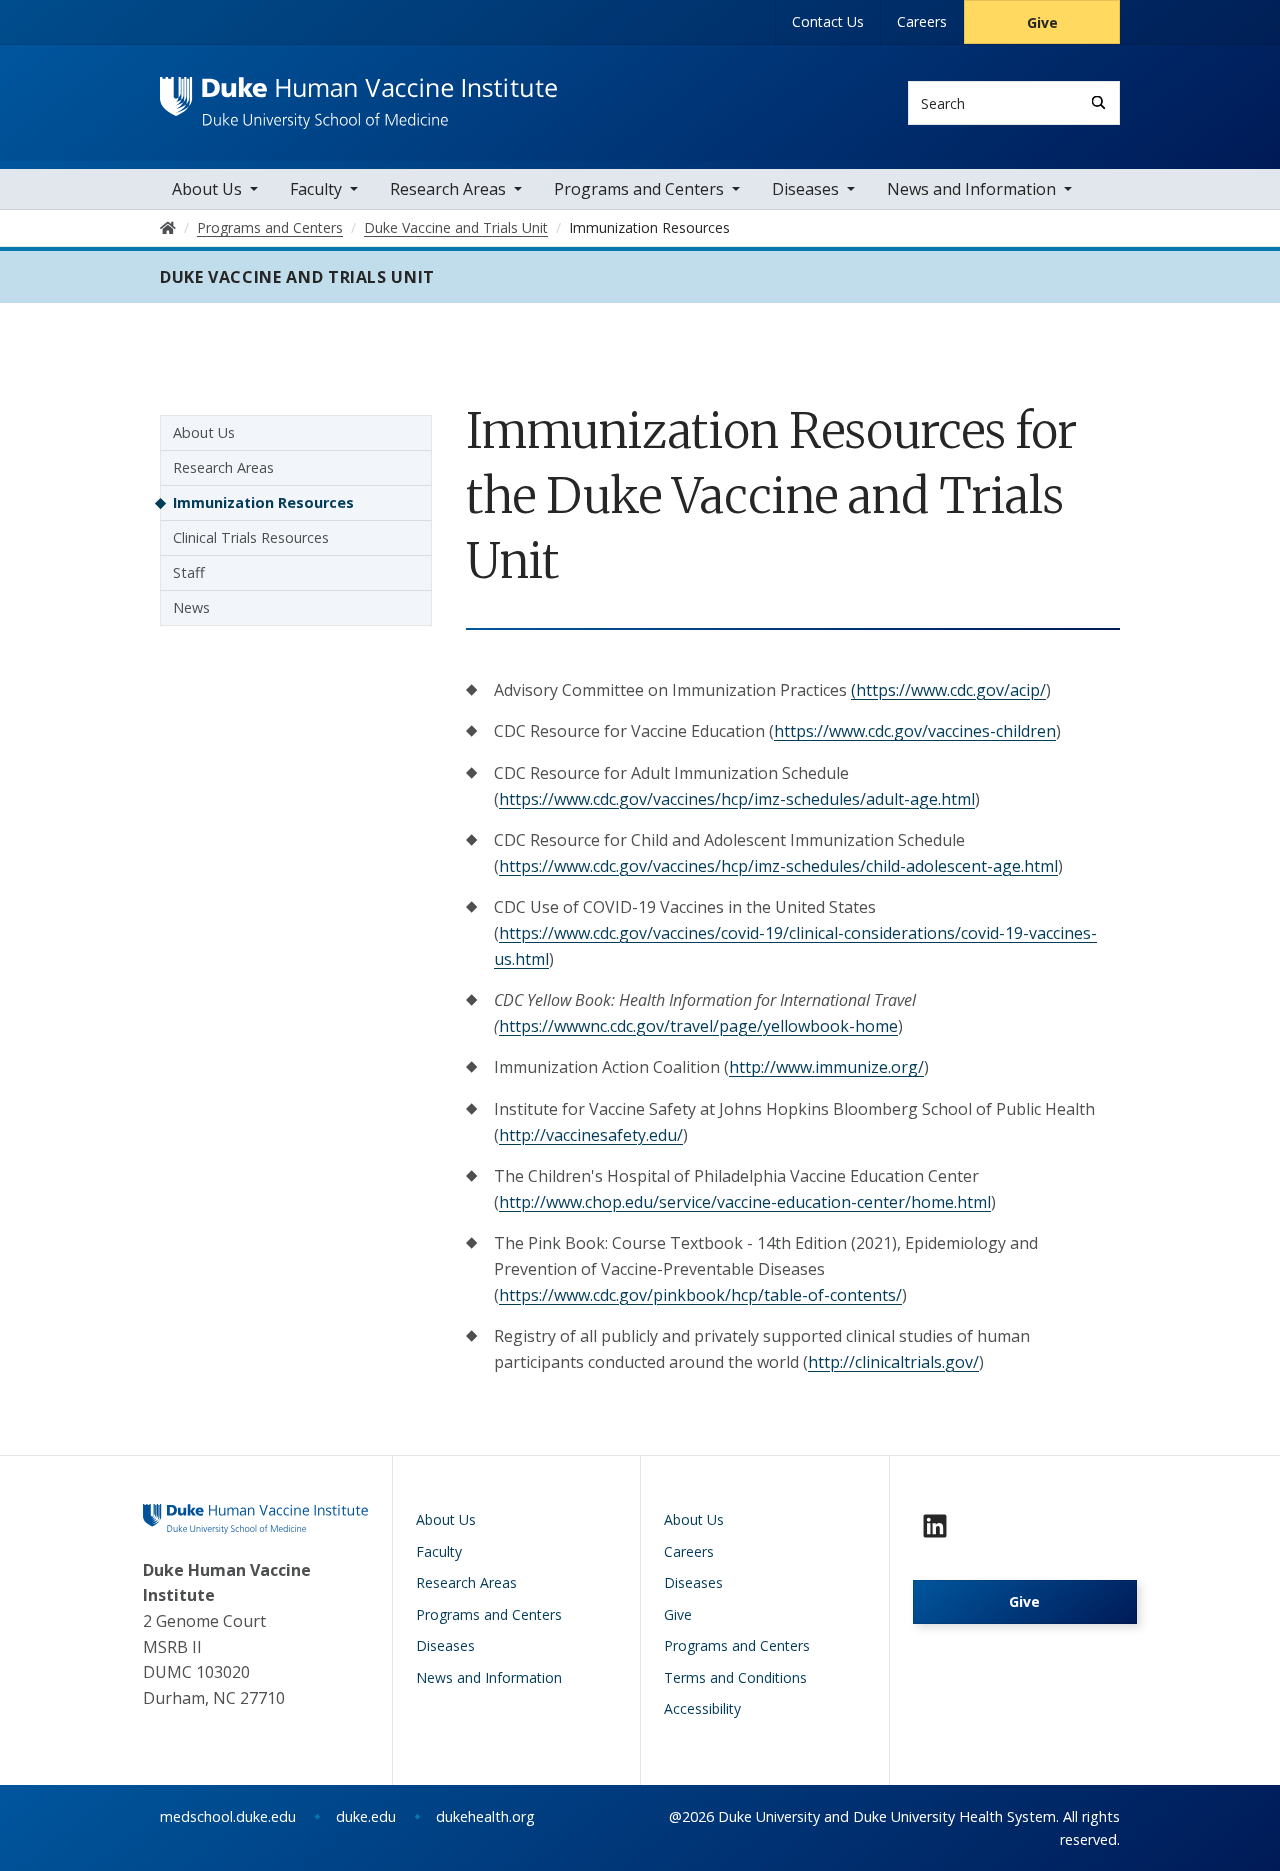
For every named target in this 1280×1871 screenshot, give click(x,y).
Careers (922, 21)
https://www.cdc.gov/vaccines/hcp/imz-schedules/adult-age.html (737, 799)
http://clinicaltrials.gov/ (893, 1362)
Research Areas (448, 189)
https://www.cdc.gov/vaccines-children (915, 731)
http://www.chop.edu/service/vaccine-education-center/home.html (745, 1202)
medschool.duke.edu (228, 1816)
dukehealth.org (485, 1816)
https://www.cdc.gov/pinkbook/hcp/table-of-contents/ (700, 1295)
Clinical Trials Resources (251, 537)
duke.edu (366, 1816)
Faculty (316, 189)
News (191, 607)
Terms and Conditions (735, 1677)
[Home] (358, 95)
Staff (189, 572)
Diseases (805, 189)
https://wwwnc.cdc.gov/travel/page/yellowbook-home (698, 1026)
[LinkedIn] (935, 1526)
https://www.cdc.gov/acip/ (951, 690)
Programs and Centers (639, 189)
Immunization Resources (263, 502)
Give (1042, 22)
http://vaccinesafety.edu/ (591, 1135)
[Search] (1098, 102)
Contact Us (828, 21)
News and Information (971, 189)
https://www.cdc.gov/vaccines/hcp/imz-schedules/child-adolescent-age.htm (776, 866)
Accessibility (702, 1708)
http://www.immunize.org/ (826, 1067)
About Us (207, 189)
